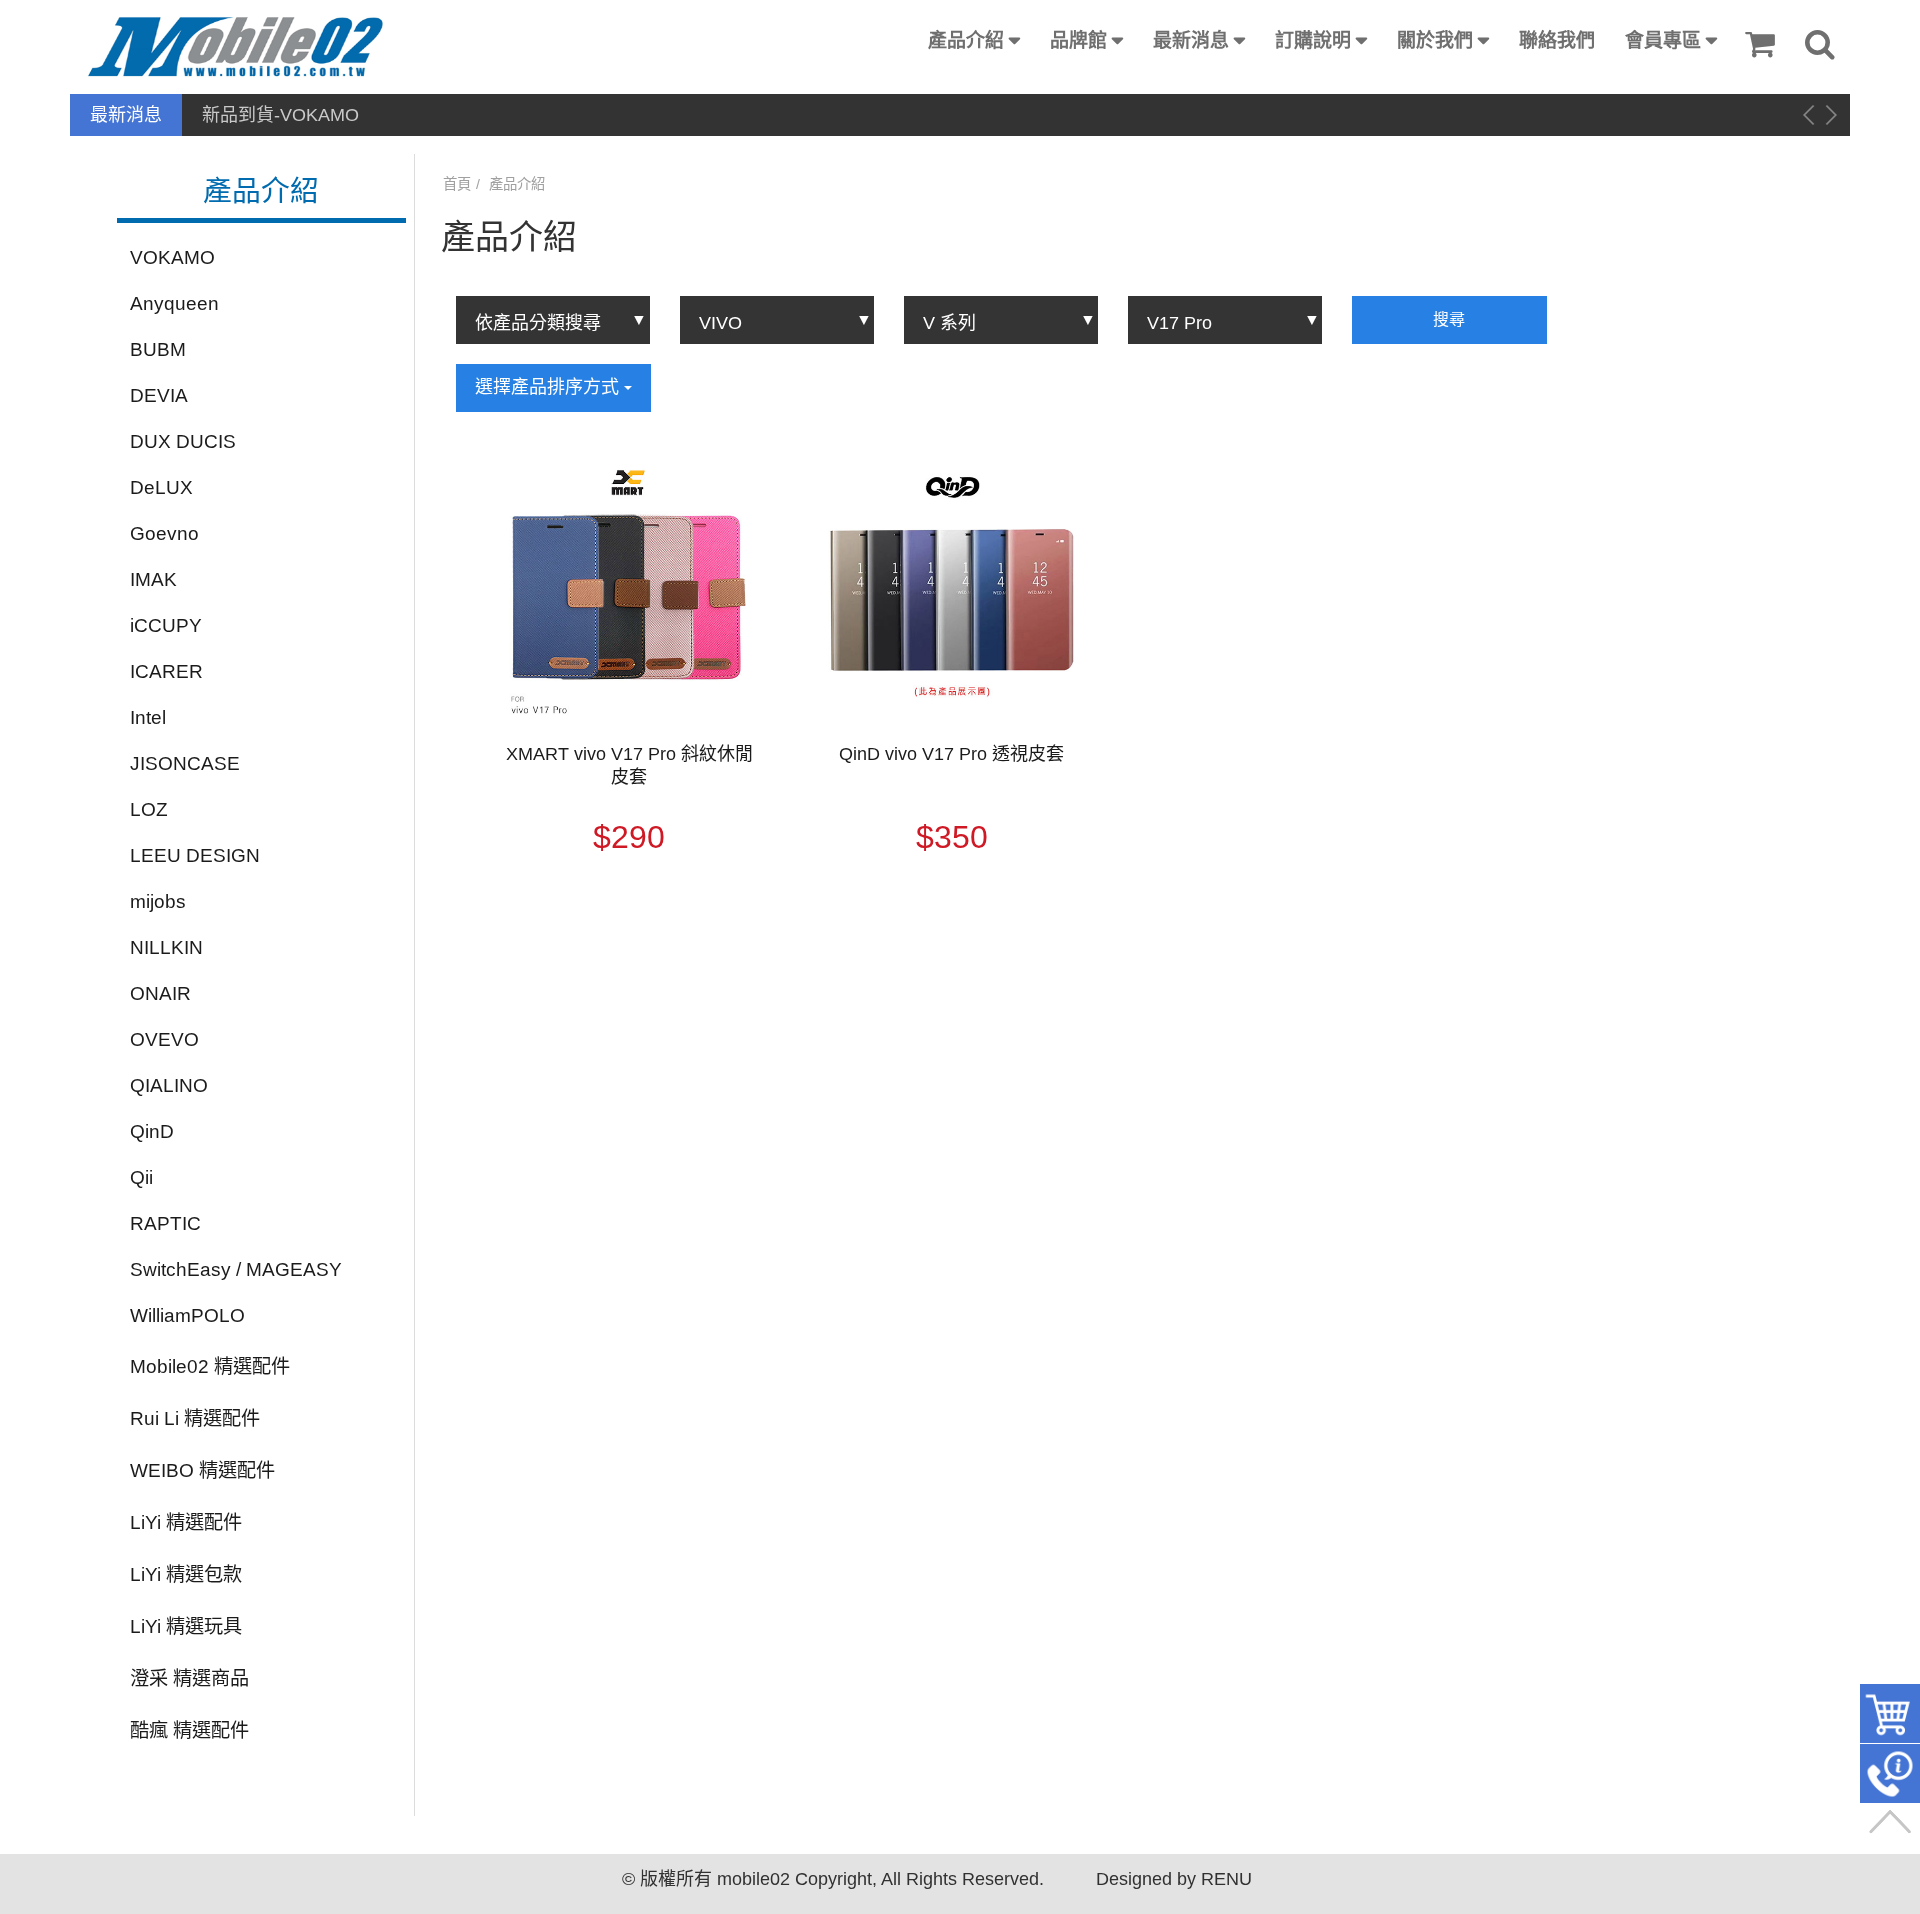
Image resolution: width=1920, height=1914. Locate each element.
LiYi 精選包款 (186, 1574)
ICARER (166, 671)
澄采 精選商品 (189, 1678)
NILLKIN (166, 947)
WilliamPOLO (187, 1315)
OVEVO (164, 1039)
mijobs (158, 901)
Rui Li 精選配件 (195, 1418)
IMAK (153, 579)
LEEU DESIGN (195, 855)
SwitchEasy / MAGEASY (236, 1269)
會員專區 (1663, 40)
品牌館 (1078, 40)
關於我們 (1435, 40)
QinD (152, 1131)
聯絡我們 (1557, 40)
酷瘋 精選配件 (189, 1730)
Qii (141, 1177)
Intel (148, 717)
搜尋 (1449, 319)
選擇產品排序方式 (549, 387)
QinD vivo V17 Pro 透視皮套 (951, 754)
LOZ (149, 809)
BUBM (158, 349)
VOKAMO (172, 257)
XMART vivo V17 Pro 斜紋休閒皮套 (629, 765)
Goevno (164, 533)
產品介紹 (966, 40)
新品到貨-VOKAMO (280, 115)
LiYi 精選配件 (186, 1522)
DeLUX (161, 487)
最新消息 (1191, 40)
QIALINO (169, 1085)
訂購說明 (1313, 40)
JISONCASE (185, 763)
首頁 (457, 184)
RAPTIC (165, 1223)
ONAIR (160, 993)
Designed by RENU (1174, 1879)
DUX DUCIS (183, 441)
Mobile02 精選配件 (210, 1366)
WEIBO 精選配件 (202, 1470)
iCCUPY (166, 625)
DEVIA (159, 395)
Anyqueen (174, 303)
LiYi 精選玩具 (186, 1626)
